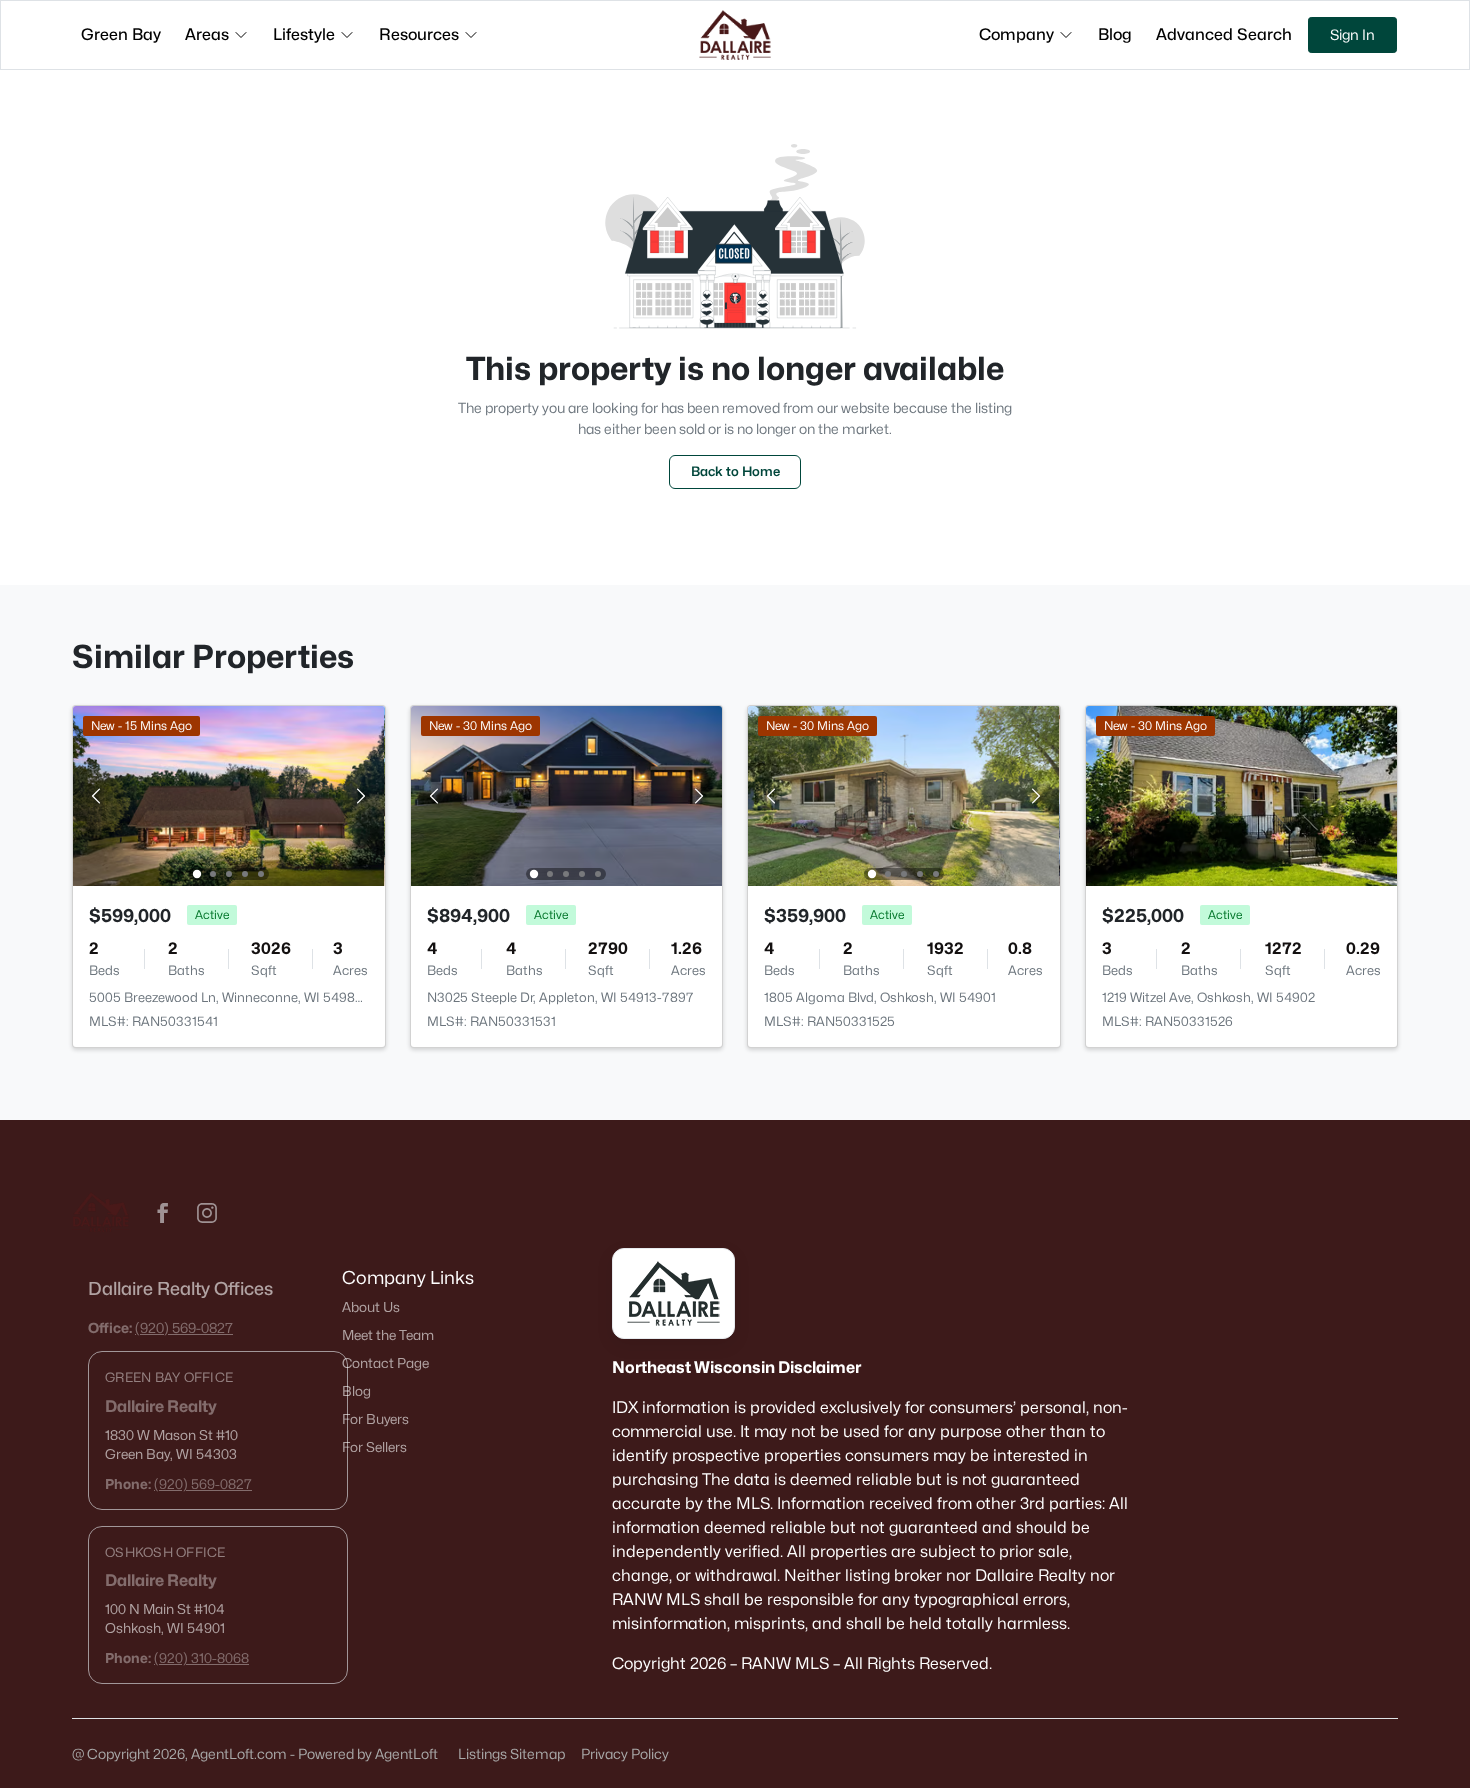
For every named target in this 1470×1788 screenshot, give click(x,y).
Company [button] (1016, 34)
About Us (371, 1307)
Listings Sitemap (511, 1753)
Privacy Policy (625, 1753)
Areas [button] (207, 34)
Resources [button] (419, 34)
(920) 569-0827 (184, 1327)
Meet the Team (388, 1335)
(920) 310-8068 (201, 1658)
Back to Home (735, 471)
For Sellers (374, 1447)
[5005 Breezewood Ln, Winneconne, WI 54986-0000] (229, 794)
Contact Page (385, 1363)
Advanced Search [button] (1224, 34)
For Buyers (375, 1419)
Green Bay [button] (121, 34)
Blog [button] (1115, 34)
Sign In (1352, 34)
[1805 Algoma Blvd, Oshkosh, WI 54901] (904, 794)
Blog (356, 1391)
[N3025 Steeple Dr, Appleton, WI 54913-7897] (566, 794)
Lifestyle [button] (304, 34)
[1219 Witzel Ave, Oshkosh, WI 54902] (1241, 794)
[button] (163, 1213)
